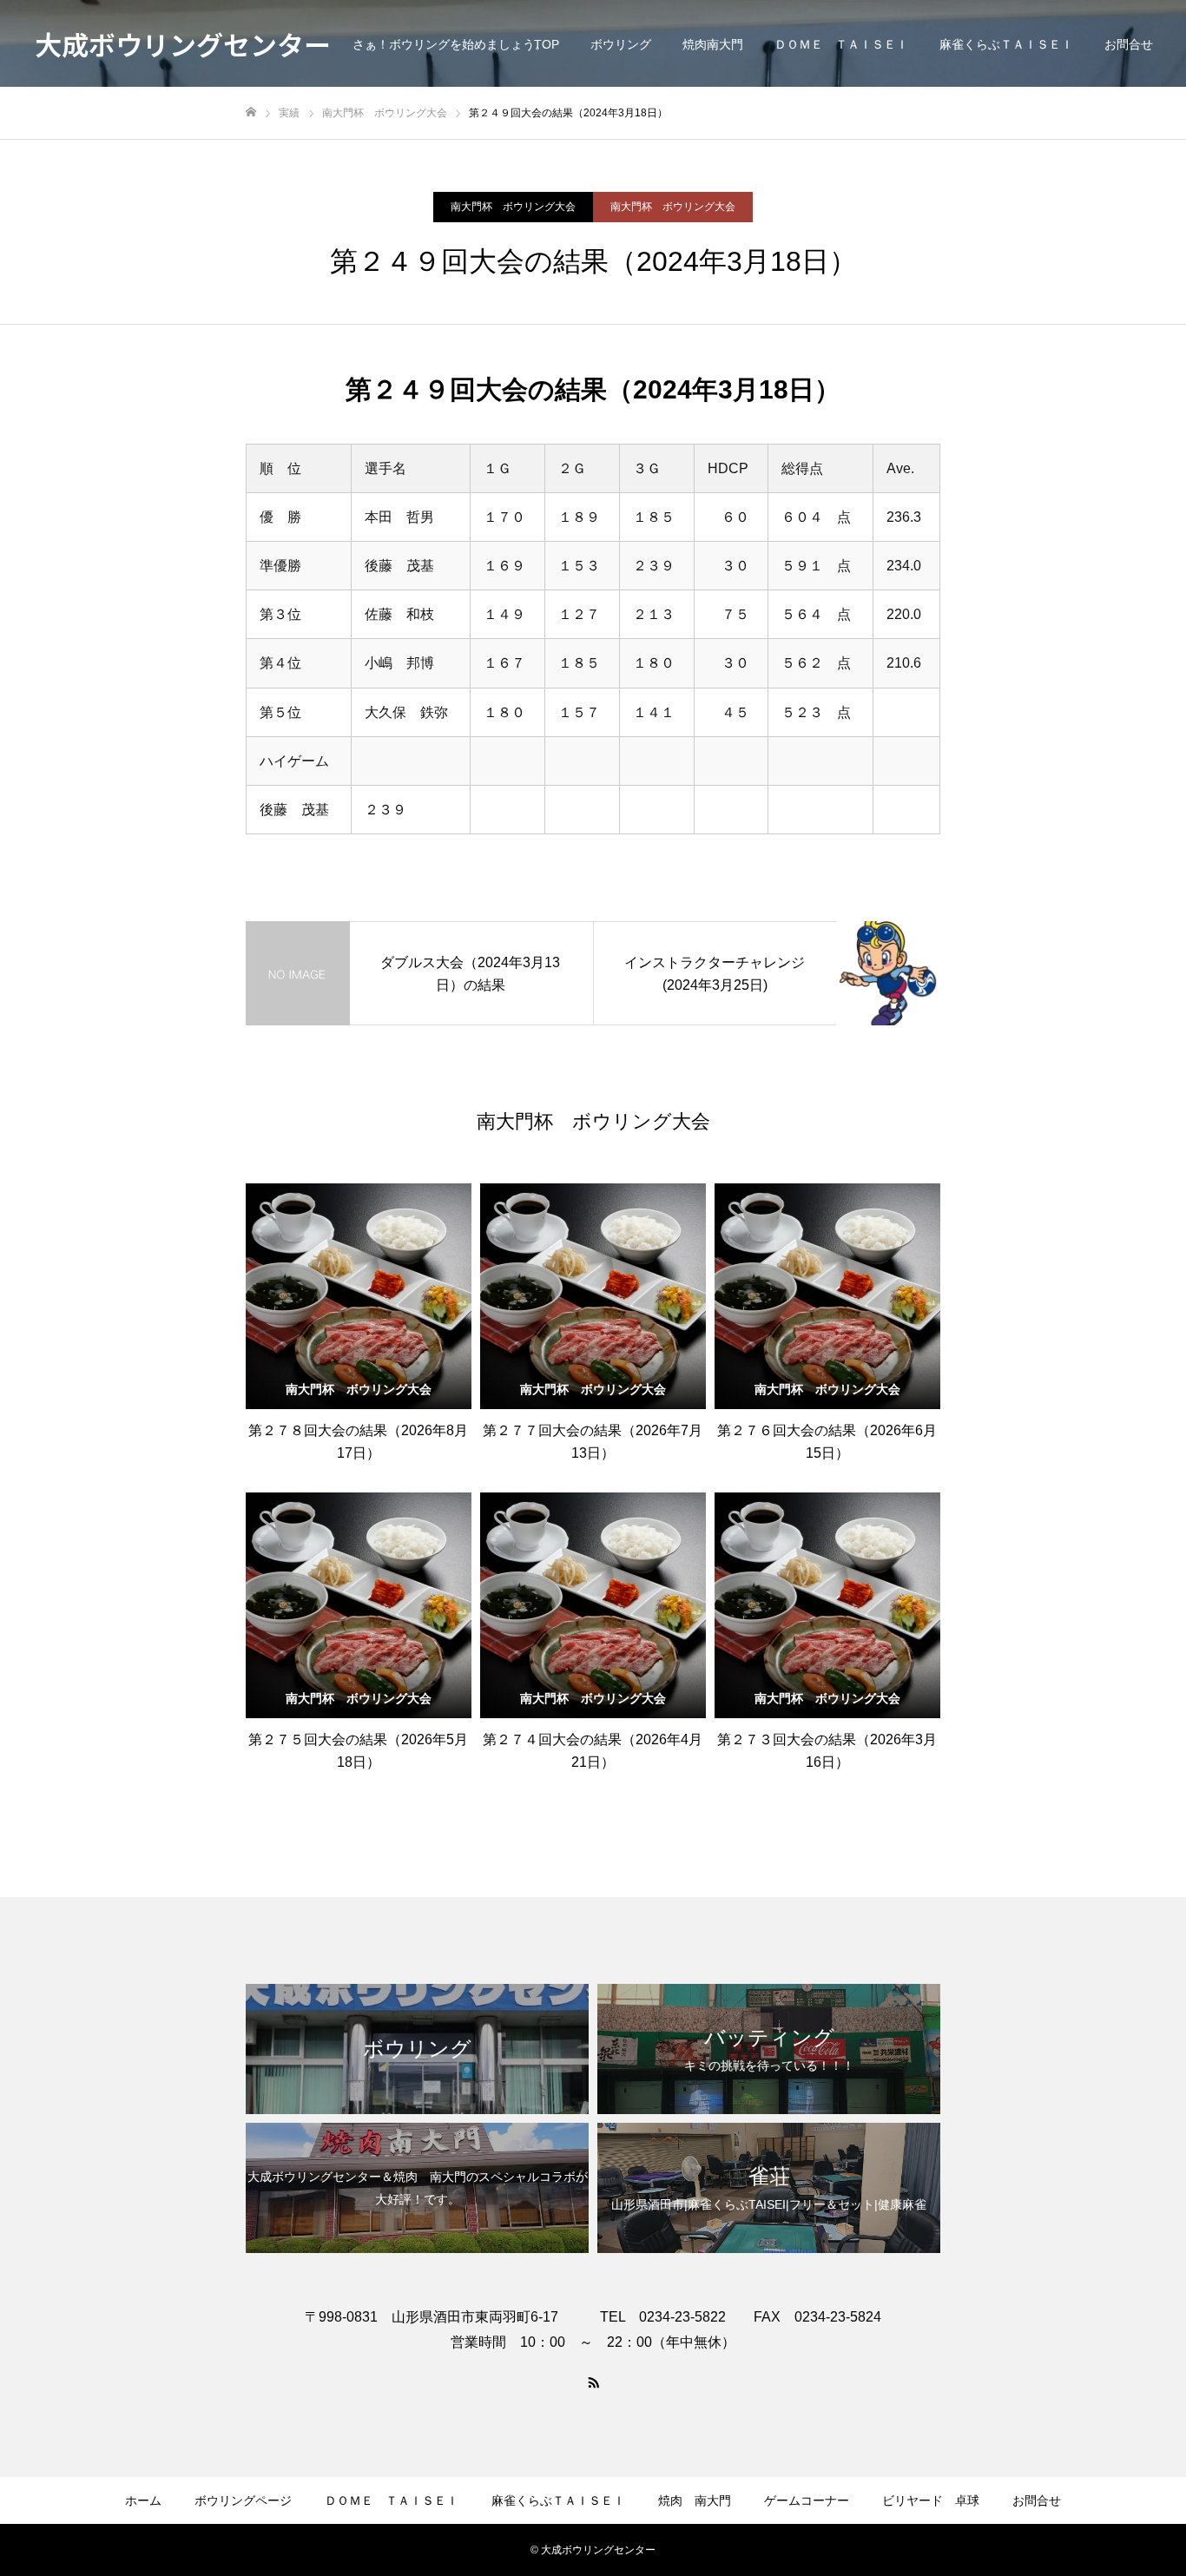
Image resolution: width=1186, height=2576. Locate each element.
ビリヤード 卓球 (931, 2500)
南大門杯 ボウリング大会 (513, 207)
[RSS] (593, 2382)
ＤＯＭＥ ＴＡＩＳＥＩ (841, 44)
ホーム (143, 2500)
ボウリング (621, 44)
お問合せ (1129, 44)
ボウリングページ (243, 2500)
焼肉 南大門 (695, 2500)
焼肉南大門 (713, 44)
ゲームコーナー (807, 2500)
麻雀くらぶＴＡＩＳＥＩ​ (1006, 44)
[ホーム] (251, 112)
